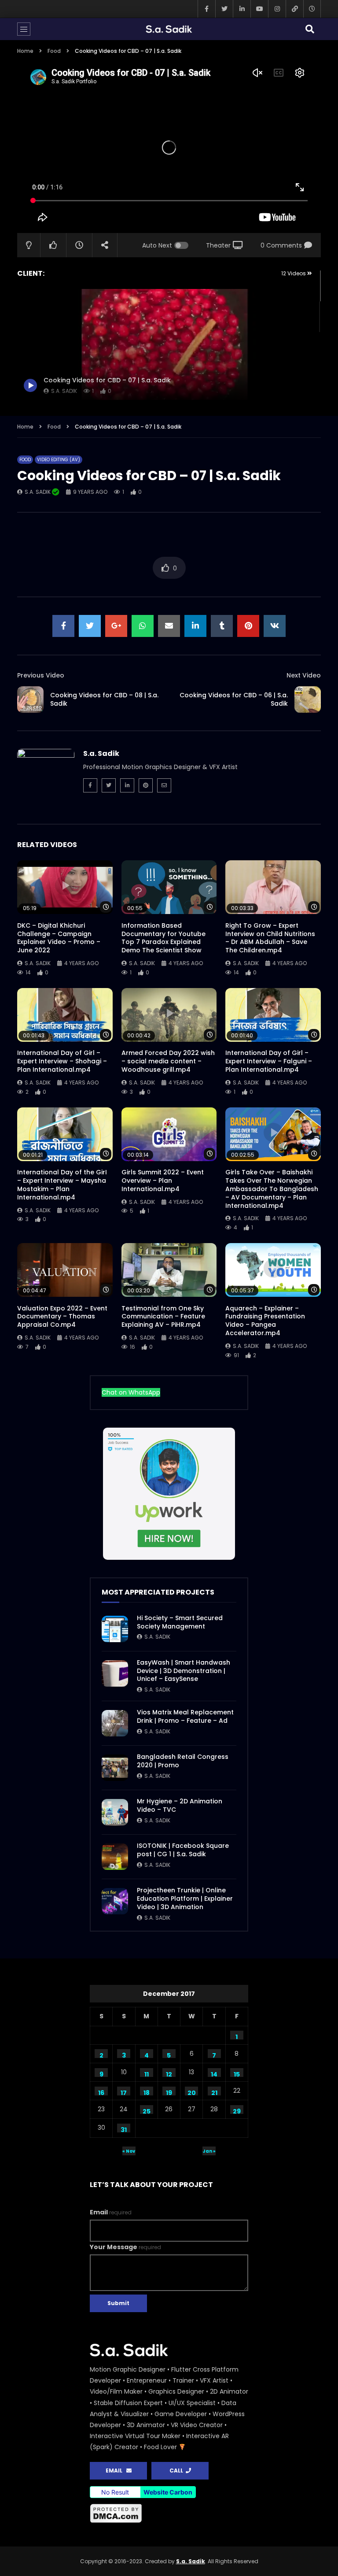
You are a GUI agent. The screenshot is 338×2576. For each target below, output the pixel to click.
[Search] (310, 29)
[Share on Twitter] (90, 626)
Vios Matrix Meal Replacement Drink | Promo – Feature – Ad (185, 1716)
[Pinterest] (146, 785)
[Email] (164, 785)
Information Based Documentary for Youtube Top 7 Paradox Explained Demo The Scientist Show (163, 938)
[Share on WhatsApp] (143, 626)
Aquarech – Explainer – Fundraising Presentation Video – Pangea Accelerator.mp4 (265, 1321)
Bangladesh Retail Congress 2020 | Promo (183, 1761)
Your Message (125, 2247)
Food (54, 51)
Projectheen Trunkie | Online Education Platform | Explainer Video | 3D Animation (185, 1899)
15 (237, 2073)
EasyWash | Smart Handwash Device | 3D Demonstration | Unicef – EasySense (184, 1671)
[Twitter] (224, 9)
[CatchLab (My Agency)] (294, 9)
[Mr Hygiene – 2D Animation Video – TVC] (115, 1812)
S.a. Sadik (38, 492)
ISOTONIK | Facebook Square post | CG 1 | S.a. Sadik (183, 1850)
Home (25, 51)
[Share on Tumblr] (222, 626)
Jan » (209, 2151)
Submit (118, 2303)
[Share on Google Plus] (116, 626)
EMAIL (116, 2471)
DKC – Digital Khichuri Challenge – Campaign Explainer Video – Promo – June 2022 (59, 938)
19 (169, 2092)
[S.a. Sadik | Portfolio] (169, 29)
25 (147, 2110)
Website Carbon (168, 2492)
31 (124, 2129)
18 (147, 2092)
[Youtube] (259, 9)
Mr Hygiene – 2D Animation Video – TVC (180, 1805)
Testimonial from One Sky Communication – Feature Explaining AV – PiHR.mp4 (163, 1317)
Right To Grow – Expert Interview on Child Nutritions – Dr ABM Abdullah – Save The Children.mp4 (270, 938)
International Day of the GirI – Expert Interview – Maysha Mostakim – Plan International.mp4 (62, 1185)
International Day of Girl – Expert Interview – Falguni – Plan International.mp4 (269, 1061)
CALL (178, 2471)
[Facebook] (206, 9)
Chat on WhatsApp (131, 1392)
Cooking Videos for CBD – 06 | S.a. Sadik (234, 699)
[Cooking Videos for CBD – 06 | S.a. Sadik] (308, 700)
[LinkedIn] (242, 9)
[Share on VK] (275, 626)
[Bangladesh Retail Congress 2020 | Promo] (115, 1768)
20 (192, 2092)
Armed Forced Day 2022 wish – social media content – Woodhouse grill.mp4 (168, 1061)
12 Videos (294, 273)
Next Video (304, 675)
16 (101, 2092)
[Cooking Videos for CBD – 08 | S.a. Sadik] (30, 700)
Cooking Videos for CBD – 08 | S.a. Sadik (104, 699)
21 (214, 2092)
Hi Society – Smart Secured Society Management (180, 1622)
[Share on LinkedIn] (195, 626)
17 (124, 2092)
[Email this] (169, 626)
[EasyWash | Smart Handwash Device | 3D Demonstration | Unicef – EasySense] (115, 1673)
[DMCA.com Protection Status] (169, 2513)
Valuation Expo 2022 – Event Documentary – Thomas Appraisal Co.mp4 (62, 1317)
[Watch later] (312, 9)
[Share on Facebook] (63, 626)
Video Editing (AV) (59, 460)
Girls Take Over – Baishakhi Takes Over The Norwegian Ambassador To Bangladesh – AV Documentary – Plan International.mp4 (272, 1189)
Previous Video (41, 675)
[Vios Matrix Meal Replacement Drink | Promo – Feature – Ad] (115, 1723)
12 (169, 2073)
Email (111, 2212)
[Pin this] (248, 626)
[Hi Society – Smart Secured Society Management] (115, 1629)
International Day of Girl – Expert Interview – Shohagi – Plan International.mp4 (62, 1061)
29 (237, 2110)
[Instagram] (277, 9)
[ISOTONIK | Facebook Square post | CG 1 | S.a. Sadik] (115, 1857)
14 (214, 2073)
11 (147, 2073)
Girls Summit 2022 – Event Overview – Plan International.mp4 (163, 1181)
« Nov (129, 2151)
